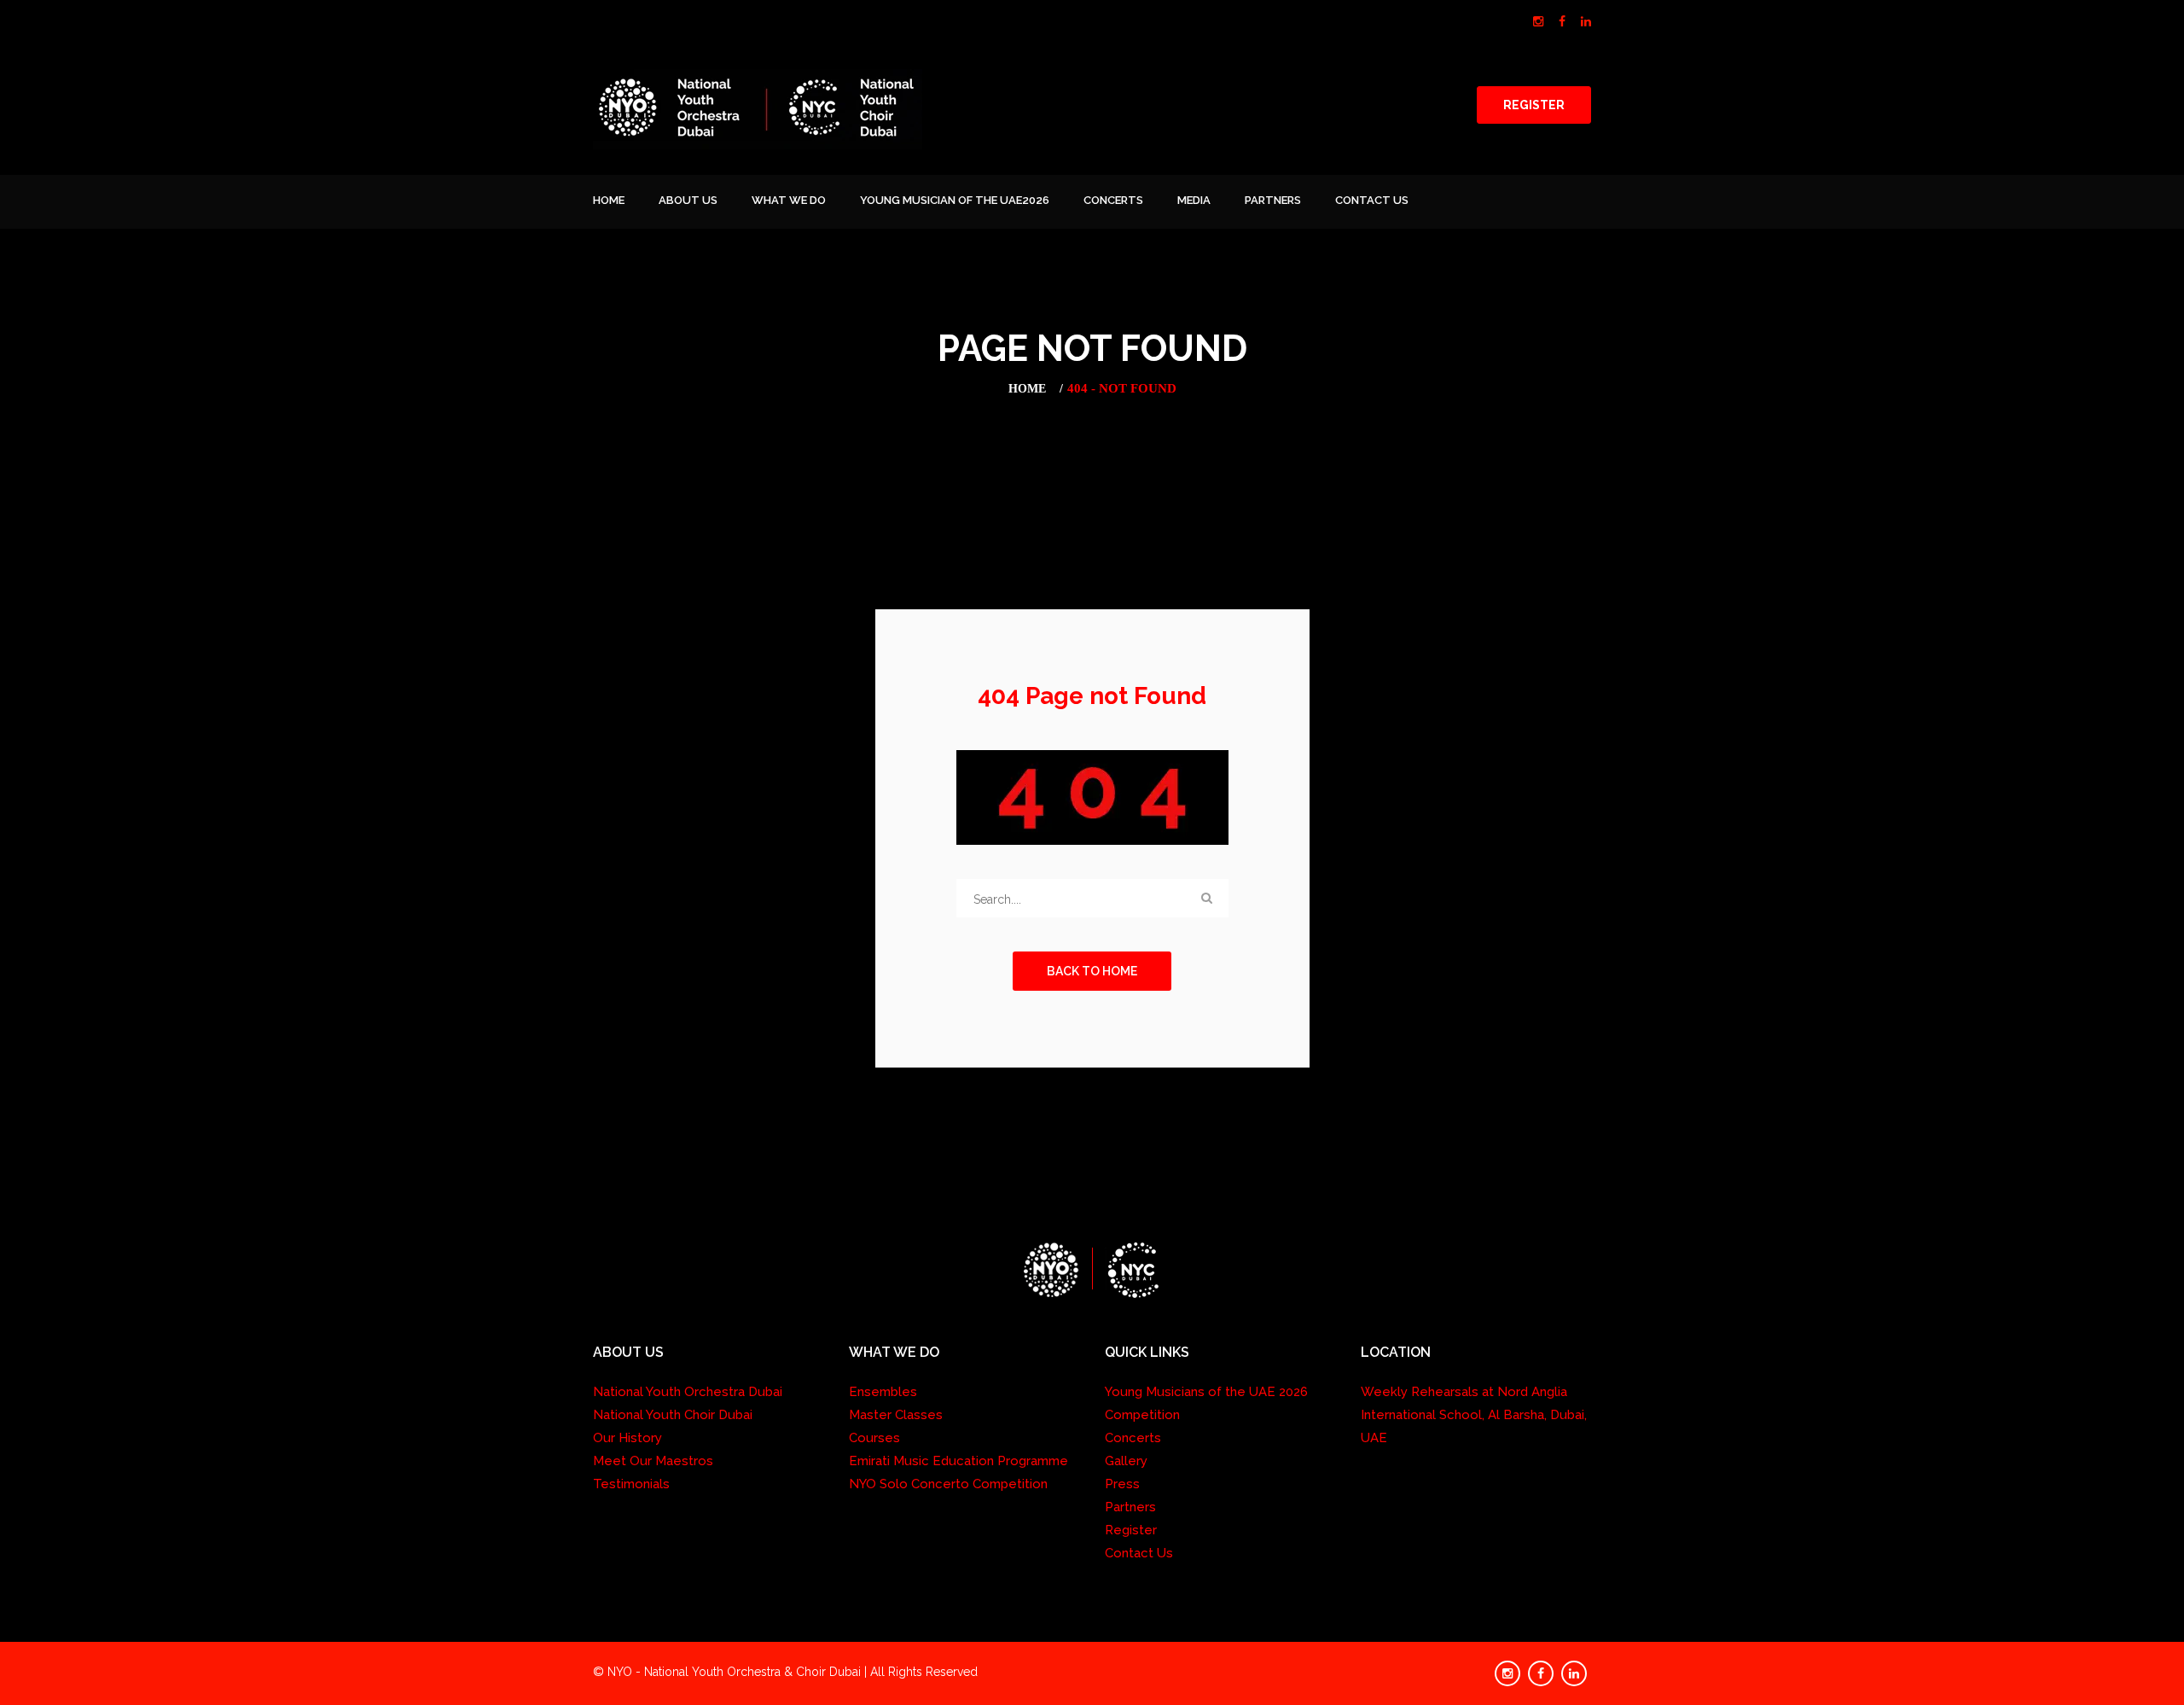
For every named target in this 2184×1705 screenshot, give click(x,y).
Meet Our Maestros (653, 1461)
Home (609, 200)
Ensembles (883, 1392)
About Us (688, 200)
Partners (1273, 200)
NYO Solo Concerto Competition (948, 1484)
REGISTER (1534, 105)
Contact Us (1372, 200)
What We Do (789, 200)
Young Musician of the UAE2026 (955, 200)
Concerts (1113, 200)
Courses (874, 1438)
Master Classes (896, 1415)
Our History (627, 1438)
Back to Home (1092, 971)
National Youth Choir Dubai (673, 1415)
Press (1122, 1484)
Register (1131, 1530)
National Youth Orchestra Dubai (688, 1392)
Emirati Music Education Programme (958, 1461)
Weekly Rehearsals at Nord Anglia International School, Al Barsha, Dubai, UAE (1474, 1415)
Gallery (1126, 1461)
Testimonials (631, 1484)
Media (1194, 200)
